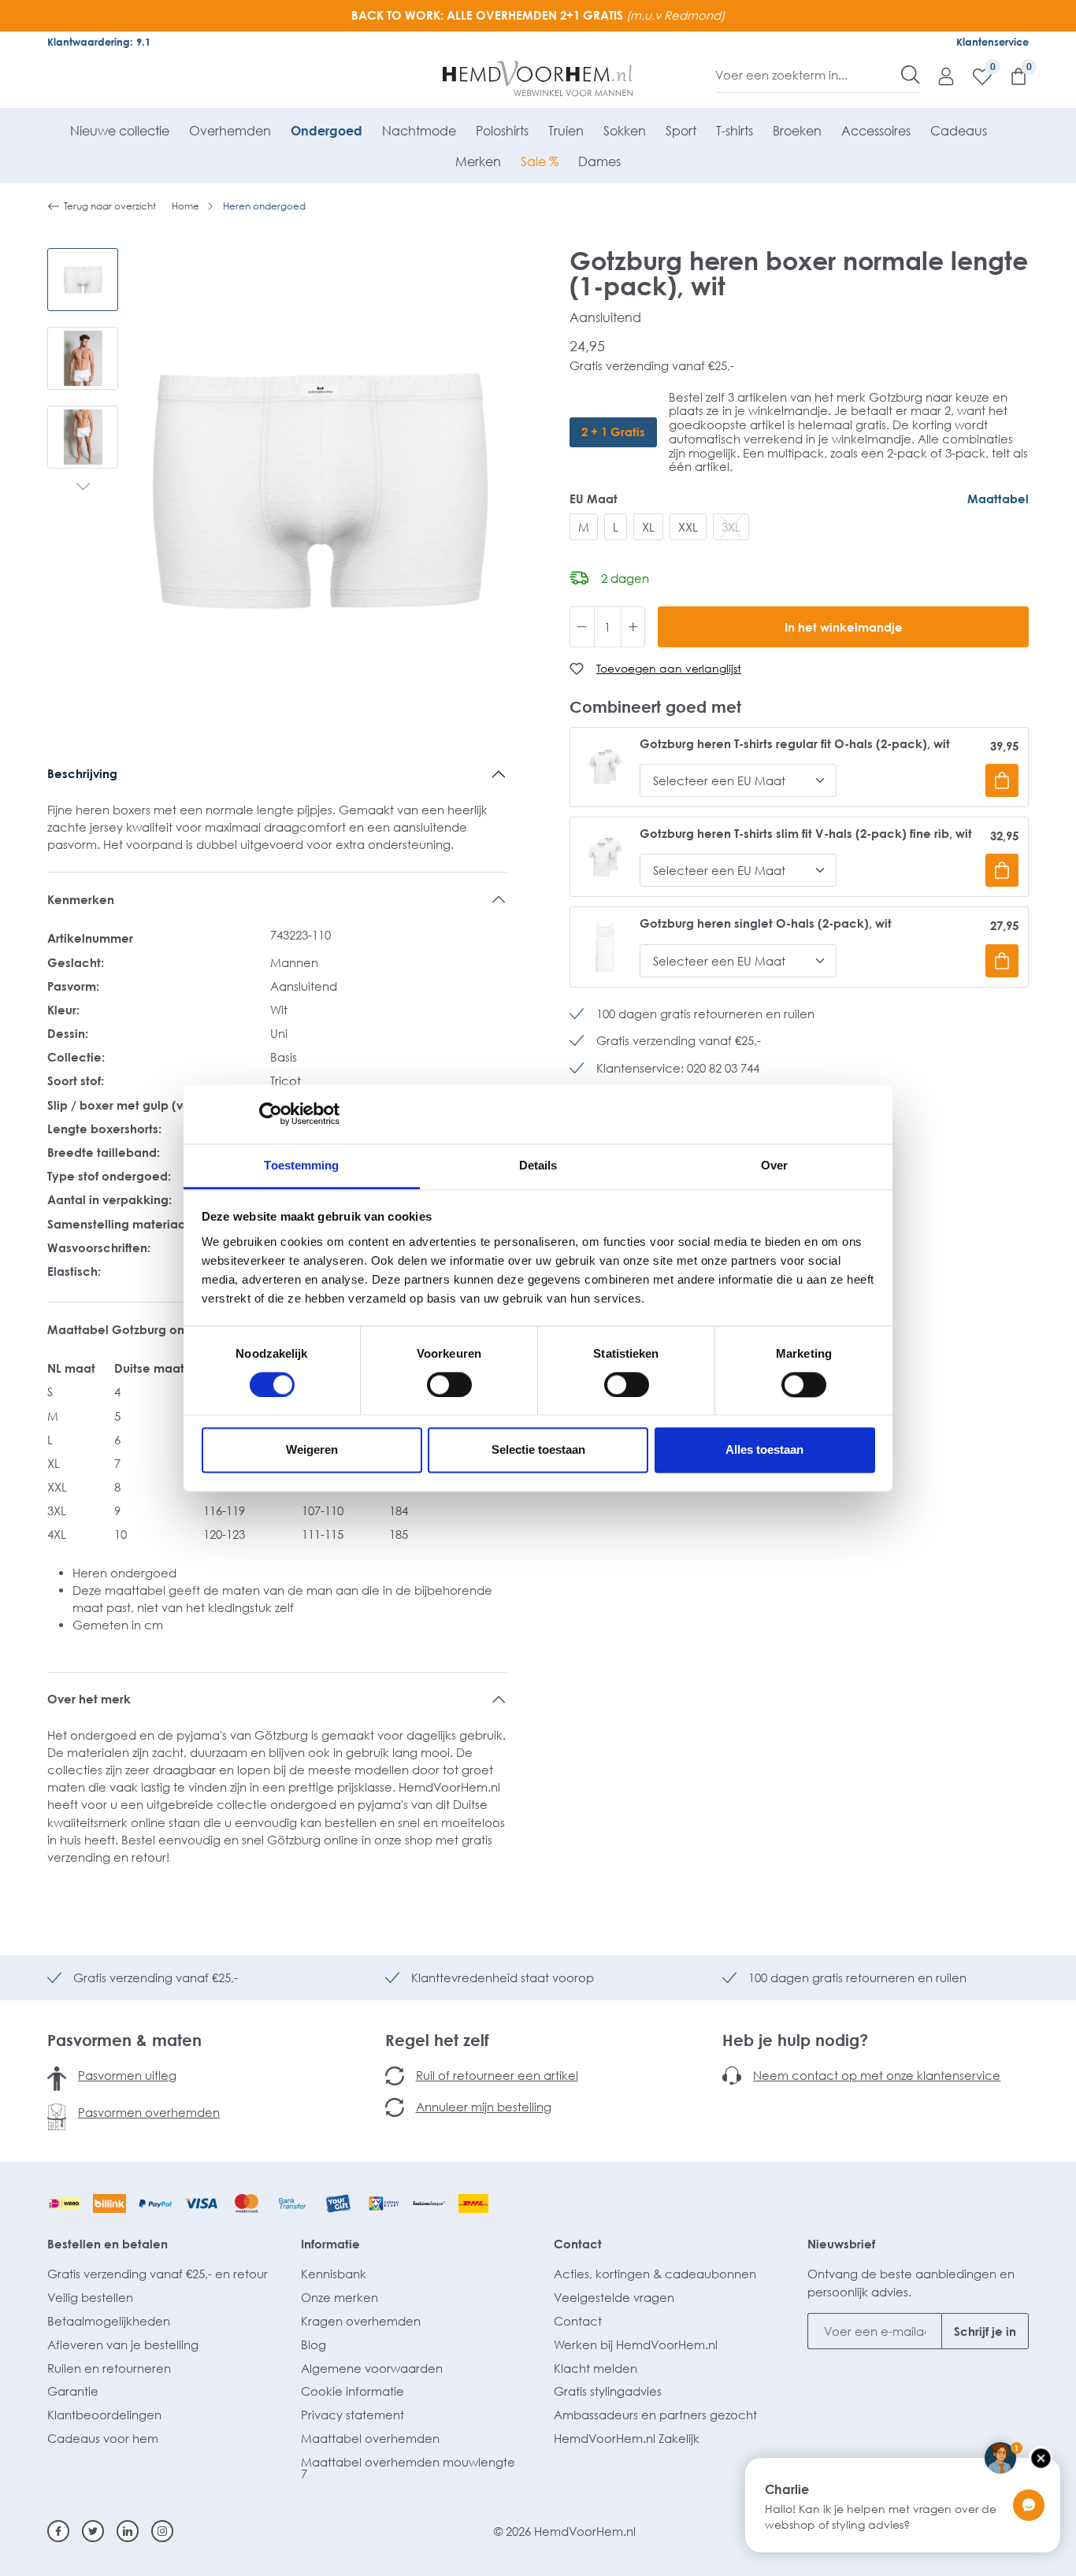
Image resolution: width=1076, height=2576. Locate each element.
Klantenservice (993, 42)
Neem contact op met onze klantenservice (877, 2075)
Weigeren (312, 1450)
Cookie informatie (352, 2391)
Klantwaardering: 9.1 (99, 42)
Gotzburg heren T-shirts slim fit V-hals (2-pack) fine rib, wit (806, 834)
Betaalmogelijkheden (109, 2321)
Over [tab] (774, 1165)
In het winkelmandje (844, 627)
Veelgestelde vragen (614, 2297)
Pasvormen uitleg (127, 2075)
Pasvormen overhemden (149, 2112)
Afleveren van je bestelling (123, 2344)
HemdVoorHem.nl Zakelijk (627, 2438)
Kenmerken (81, 899)
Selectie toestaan (538, 1450)
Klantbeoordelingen (104, 2415)
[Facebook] (58, 2531)
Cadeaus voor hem (103, 2438)
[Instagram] (162, 2531)
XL (648, 527)
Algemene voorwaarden (372, 2368)
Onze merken (339, 2297)
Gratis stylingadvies (608, 2391)
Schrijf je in (985, 2331)
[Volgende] (83, 488)
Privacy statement (352, 2415)
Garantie (73, 2391)
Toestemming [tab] (301, 1165)
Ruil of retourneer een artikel (497, 2075)
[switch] (449, 1384)
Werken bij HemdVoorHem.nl (636, 2344)
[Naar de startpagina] (538, 79)
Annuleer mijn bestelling (484, 2107)
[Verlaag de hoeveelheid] (582, 627)
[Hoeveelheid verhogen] (633, 627)
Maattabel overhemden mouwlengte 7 (408, 2468)
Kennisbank (334, 2274)
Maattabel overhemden (370, 2438)
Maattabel (998, 499)
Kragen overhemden (361, 2321)
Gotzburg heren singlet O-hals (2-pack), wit (766, 923)
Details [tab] (538, 1165)
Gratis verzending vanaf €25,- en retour (158, 2274)
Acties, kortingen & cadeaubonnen (655, 2274)
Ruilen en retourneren (109, 2368)
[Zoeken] (911, 75)
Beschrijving (82, 773)
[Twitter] (93, 2531)
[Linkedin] (128, 2531)
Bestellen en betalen (108, 2244)
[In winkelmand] (1002, 780)
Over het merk (89, 1699)
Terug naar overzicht (110, 206)
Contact (578, 2244)
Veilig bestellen (90, 2297)
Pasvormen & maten (124, 2040)
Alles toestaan (764, 1450)
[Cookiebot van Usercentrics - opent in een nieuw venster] (271, 1114)
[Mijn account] (938, 76)
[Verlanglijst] (974, 76)
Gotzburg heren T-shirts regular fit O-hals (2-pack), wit (795, 744)
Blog (314, 2344)
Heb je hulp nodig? (795, 2040)
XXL (688, 527)
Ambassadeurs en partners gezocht (655, 2415)
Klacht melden (596, 2368)
